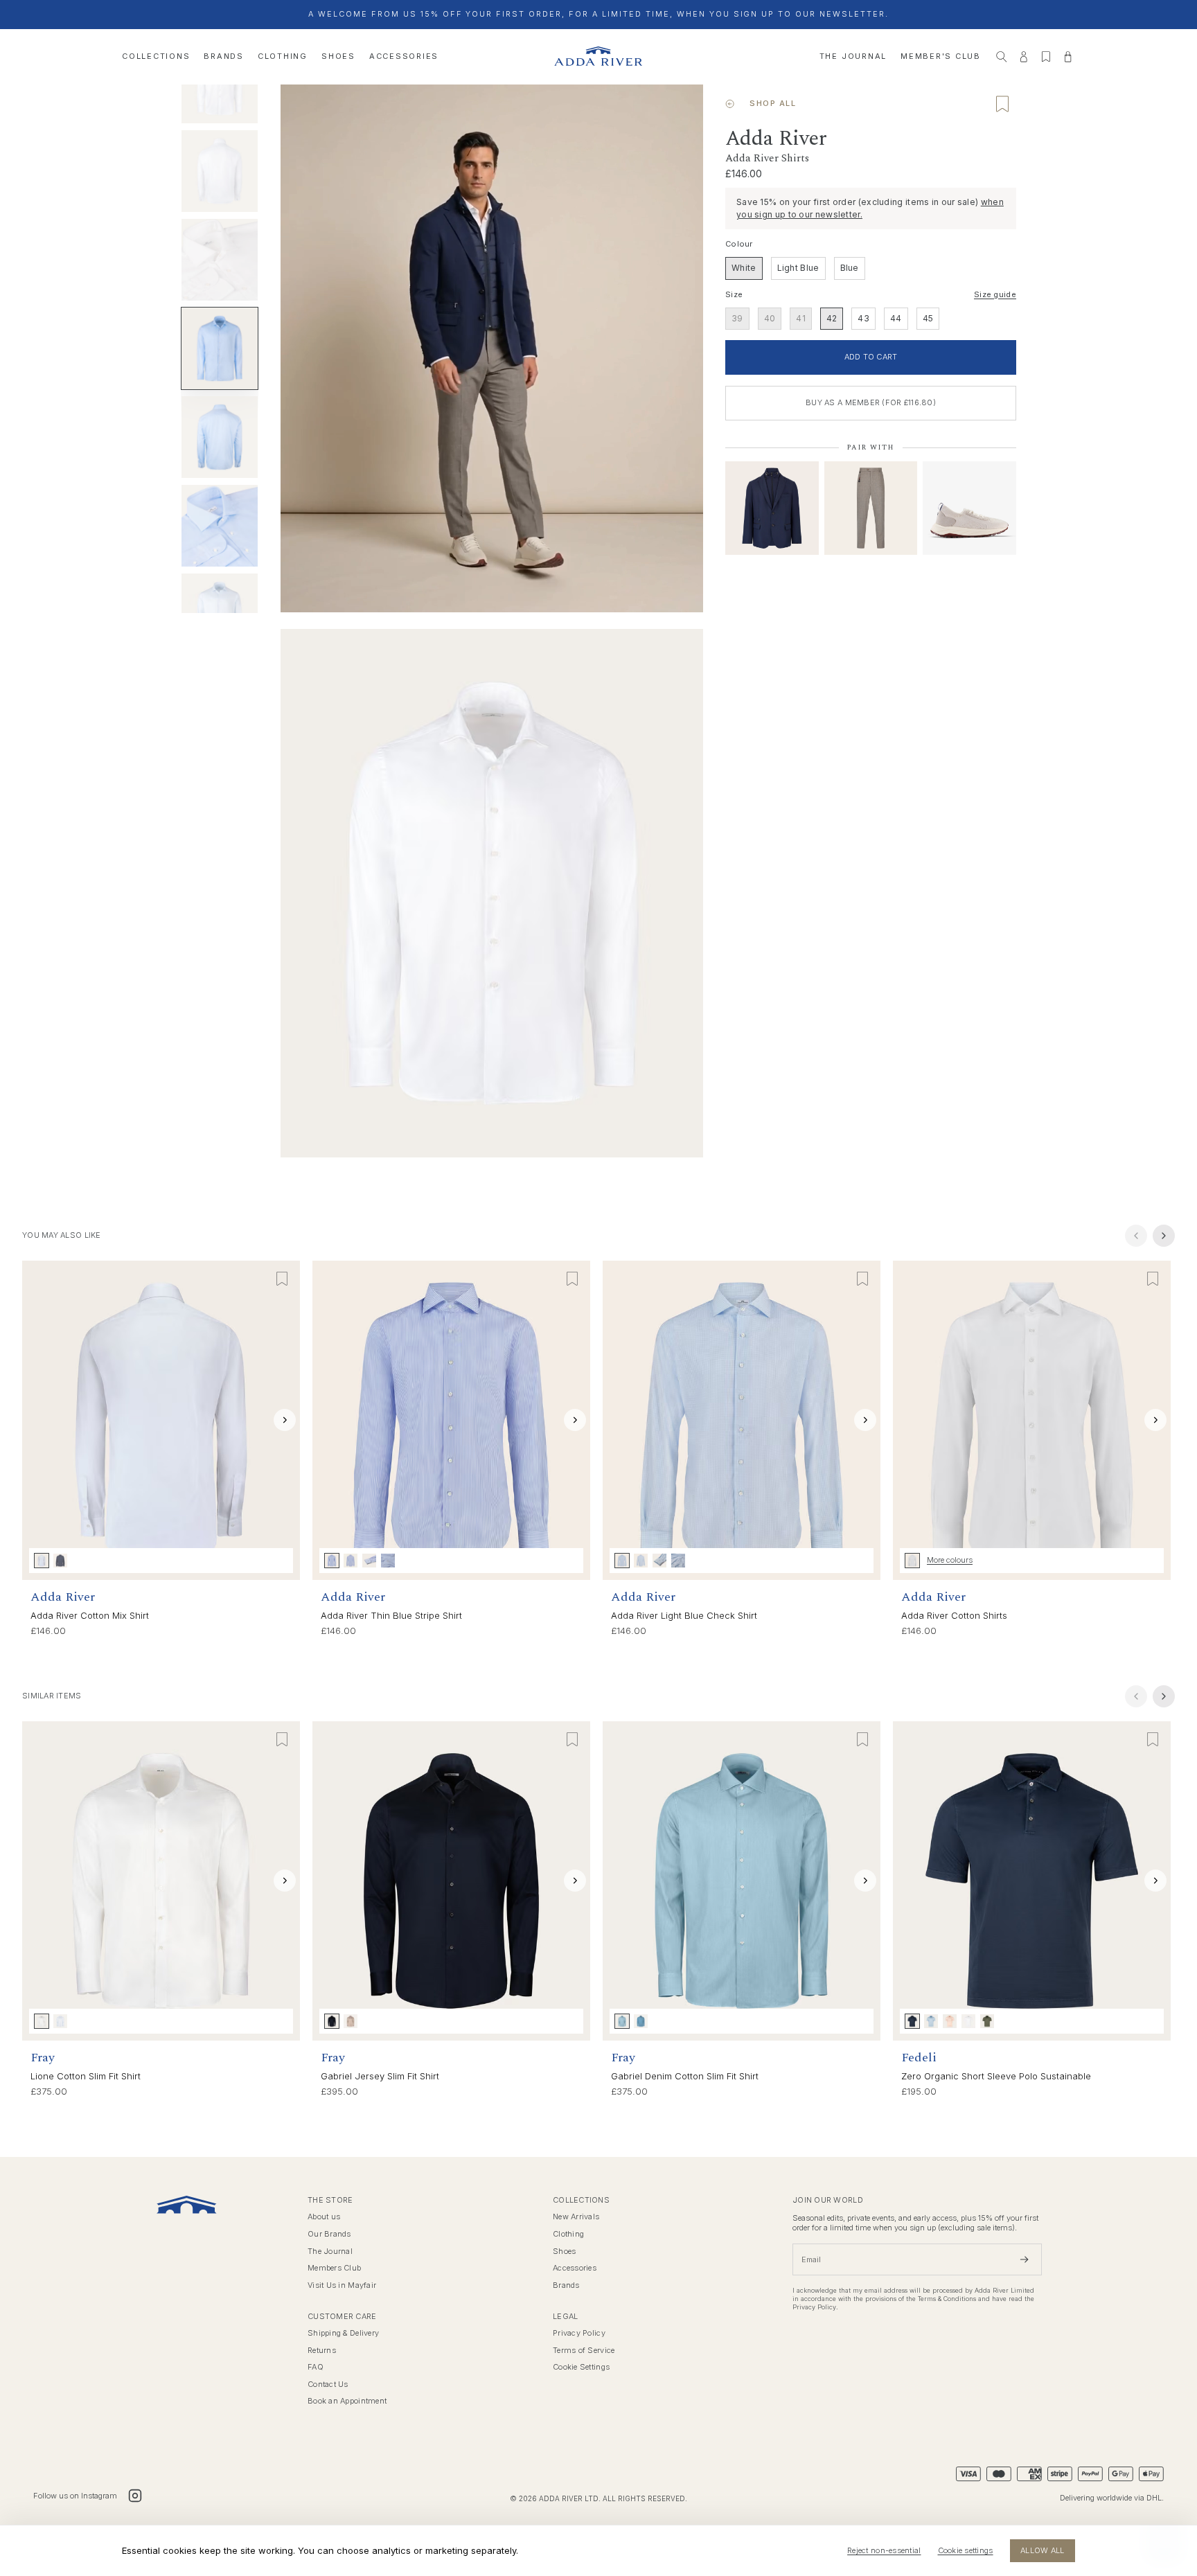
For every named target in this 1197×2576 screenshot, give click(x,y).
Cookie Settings (581, 2367)
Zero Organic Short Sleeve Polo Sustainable (996, 2076)
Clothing (283, 56)
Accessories (404, 56)
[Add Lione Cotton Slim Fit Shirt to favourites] (282, 1739)
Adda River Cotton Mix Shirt (90, 1615)
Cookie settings (966, 2550)
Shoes (338, 56)
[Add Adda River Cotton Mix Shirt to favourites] (282, 1279)
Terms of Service (584, 2351)
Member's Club (941, 56)
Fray (43, 2058)
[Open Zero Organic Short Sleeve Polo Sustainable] (1032, 1881)
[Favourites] (1046, 57)
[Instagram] (135, 2496)
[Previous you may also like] (1136, 1236)
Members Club (334, 2268)
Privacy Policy (579, 2333)
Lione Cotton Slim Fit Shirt (86, 2076)
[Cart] (1068, 57)
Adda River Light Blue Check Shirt (684, 1615)
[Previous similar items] (1136, 1696)
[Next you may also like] (1164, 1236)
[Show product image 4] (220, 260)
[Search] (1002, 57)
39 (737, 318)
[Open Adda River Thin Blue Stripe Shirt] (451, 1420)
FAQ (316, 2367)
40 (770, 318)
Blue (850, 268)
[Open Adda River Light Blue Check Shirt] (742, 1420)
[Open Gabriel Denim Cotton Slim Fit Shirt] (742, 1881)
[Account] (1024, 57)
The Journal (853, 56)
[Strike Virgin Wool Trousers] (871, 508)
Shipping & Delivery (343, 2333)
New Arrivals (576, 2217)
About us (324, 2217)
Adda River (63, 1597)
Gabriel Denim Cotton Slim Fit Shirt (685, 2076)
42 (832, 318)
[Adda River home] (598, 56)
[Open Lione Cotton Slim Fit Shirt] (161, 1881)
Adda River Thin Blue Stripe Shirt (391, 1615)
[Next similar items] (1164, 1696)
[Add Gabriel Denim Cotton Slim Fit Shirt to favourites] (862, 1739)
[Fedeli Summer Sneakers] (969, 508)
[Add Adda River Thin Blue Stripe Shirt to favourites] (572, 1279)
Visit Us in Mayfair (342, 2285)
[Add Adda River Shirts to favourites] (1002, 104)
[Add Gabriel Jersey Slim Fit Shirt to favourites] (572, 1739)
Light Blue (798, 268)
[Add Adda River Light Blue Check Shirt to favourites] (862, 1279)
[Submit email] (1025, 2259)
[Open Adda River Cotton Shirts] (1032, 1420)
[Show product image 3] (220, 171)
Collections (156, 56)
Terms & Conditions (947, 2299)
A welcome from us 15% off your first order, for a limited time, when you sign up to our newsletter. (598, 14)
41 (801, 318)
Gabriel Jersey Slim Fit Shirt (380, 2076)
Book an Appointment (347, 2401)
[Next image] (285, 1420)
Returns (322, 2351)
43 (863, 318)
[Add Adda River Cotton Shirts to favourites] (1153, 1279)
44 (896, 318)
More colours (950, 1560)
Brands (224, 56)
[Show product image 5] (220, 348)
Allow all (1042, 2550)
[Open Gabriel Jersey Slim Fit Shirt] (451, 1881)
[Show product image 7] (220, 526)
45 (928, 318)
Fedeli (919, 2058)
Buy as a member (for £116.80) (871, 402)
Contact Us (328, 2384)
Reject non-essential (884, 2550)
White (744, 268)
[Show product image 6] (220, 437)
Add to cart (871, 357)
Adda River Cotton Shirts (954, 1615)
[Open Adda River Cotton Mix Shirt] (161, 1420)
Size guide (995, 295)
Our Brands (329, 2234)
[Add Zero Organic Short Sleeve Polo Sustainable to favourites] (1153, 1739)
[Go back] (730, 104)
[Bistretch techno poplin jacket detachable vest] (772, 508)
